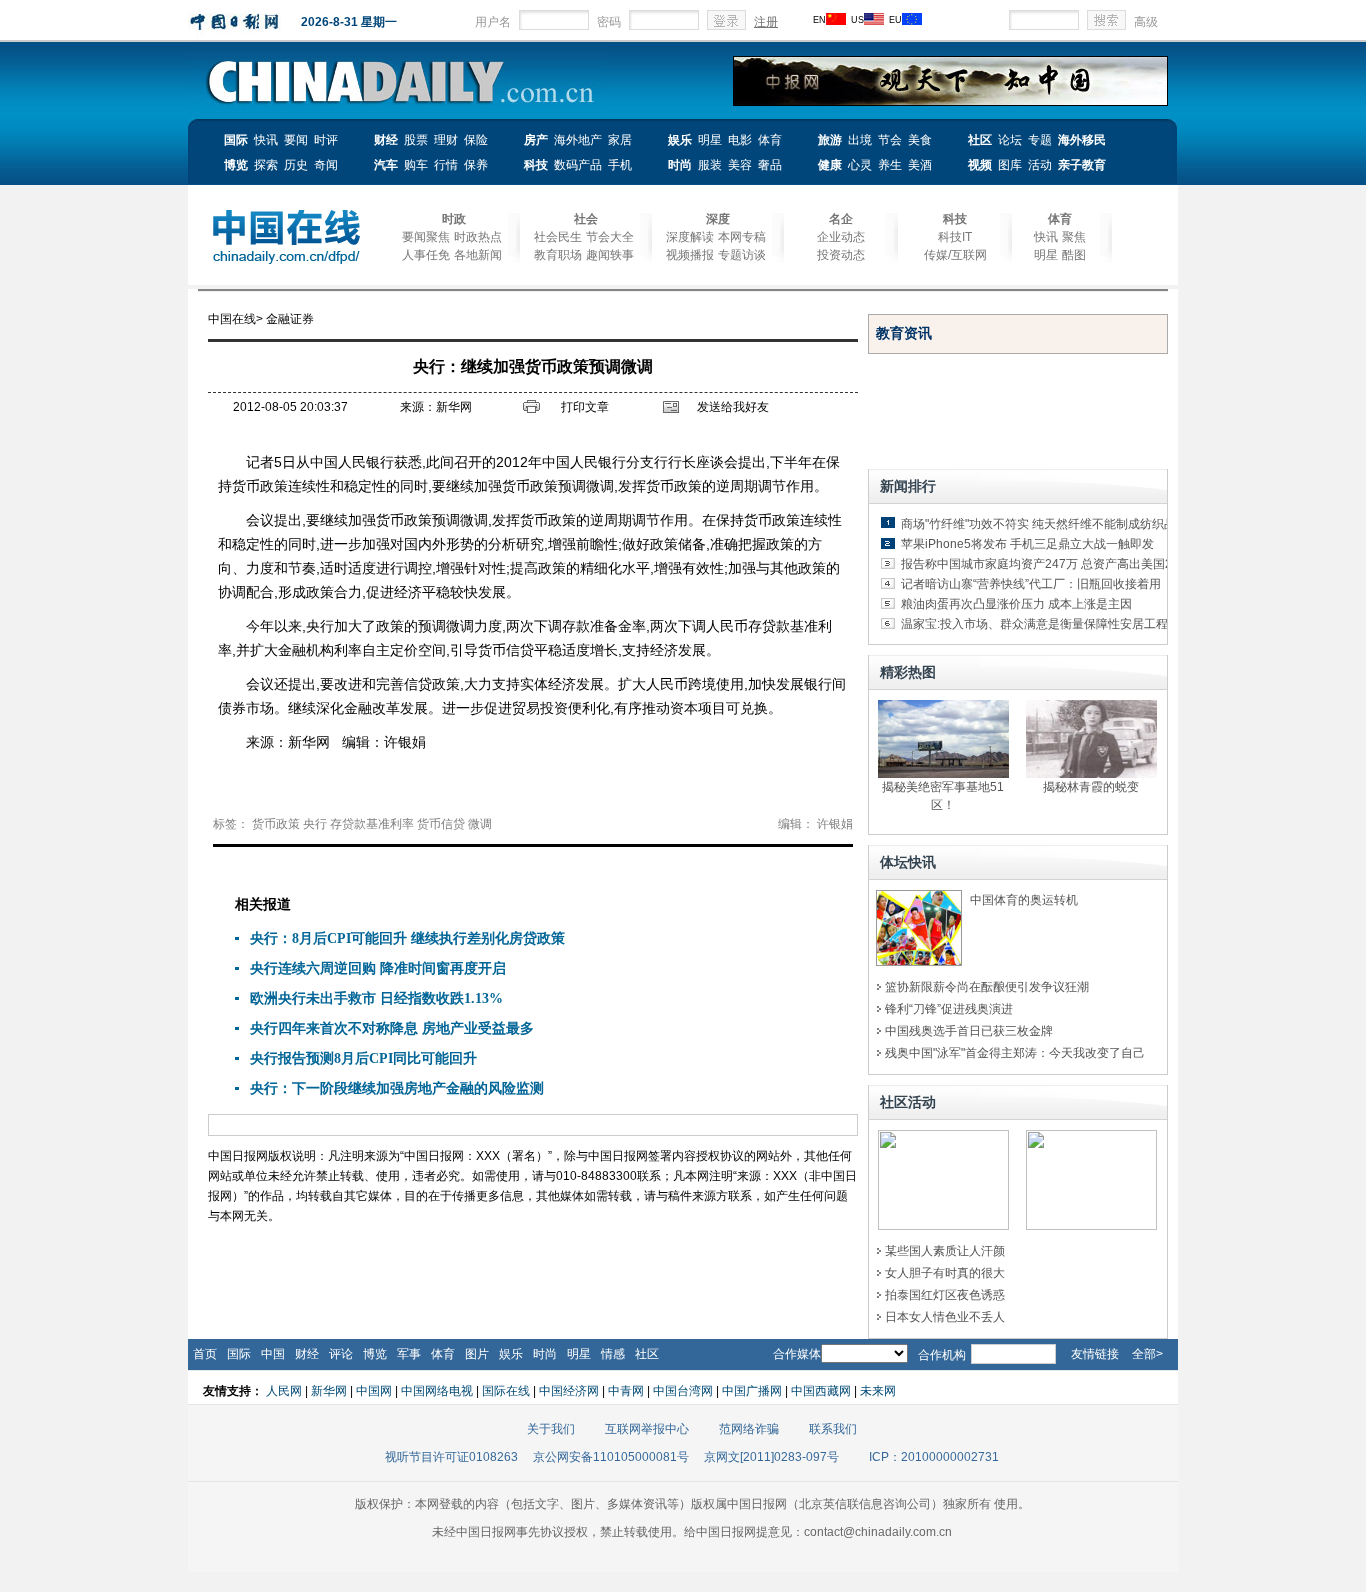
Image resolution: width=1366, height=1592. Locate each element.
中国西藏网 (821, 1391)
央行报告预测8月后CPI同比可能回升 (363, 1058)
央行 (315, 824)
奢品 (770, 165)
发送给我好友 (733, 407)
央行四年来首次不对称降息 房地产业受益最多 (392, 1028)
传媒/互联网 (955, 255)
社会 (586, 219)
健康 (830, 165)
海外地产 (578, 140)
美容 (740, 165)
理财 (446, 140)
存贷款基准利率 (372, 824)
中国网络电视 (437, 1391)
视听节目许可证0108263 (451, 1457)
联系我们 (833, 1429)
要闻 (296, 140)
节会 (890, 140)
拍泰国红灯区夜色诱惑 (945, 1295)
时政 (454, 219)
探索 (266, 165)
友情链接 (1095, 1354)
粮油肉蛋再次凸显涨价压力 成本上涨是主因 (1016, 604)
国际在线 (506, 1391)
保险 (476, 140)
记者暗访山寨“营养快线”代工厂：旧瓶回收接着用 (1031, 584)
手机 (620, 165)
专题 (1040, 140)
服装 (710, 165)
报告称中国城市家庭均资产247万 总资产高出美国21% (1045, 564)
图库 (1010, 165)
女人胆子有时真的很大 (945, 1273)
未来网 (878, 1391)
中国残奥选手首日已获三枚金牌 (969, 1031)
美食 (920, 140)
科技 (536, 165)
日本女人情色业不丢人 (945, 1317)
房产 (536, 140)
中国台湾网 (683, 1391)
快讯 (266, 140)
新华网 (329, 1391)
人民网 (284, 1391)
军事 (409, 1354)
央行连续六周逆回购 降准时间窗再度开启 (378, 968)
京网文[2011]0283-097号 (771, 1457)
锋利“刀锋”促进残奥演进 (949, 1009)
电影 (740, 140)
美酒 (920, 165)
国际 (236, 140)
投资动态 (841, 255)
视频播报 (690, 255)
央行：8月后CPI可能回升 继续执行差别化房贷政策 (407, 938)
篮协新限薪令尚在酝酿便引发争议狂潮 (987, 987)
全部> (1147, 1354)
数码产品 (578, 165)
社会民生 (558, 237)
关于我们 (551, 1429)
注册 (766, 22)
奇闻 (326, 165)
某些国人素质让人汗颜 (945, 1251)
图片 (477, 1354)
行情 (446, 165)
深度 (718, 219)
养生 (890, 165)
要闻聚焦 (426, 237)
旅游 (830, 140)
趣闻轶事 (610, 255)
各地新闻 (478, 255)
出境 (860, 140)
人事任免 (426, 255)
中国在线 (232, 319)
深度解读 (690, 237)
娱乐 (680, 140)
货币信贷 (441, 824)
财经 (386, 140)
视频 (980, 165)
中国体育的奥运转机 (1024, 900)
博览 (236, 165)
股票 (416, 140)
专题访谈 (742, 255)
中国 (273, 1354)
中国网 (374, 1391)
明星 (710, 140)
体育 (770, 140)
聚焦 (1074, 237)
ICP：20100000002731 (934, 1457)
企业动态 (841, 237)
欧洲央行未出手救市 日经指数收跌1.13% (376, 998)
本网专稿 (742, 237)
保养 (476, 165)
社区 (980, 140)
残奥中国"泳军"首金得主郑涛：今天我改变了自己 (1015, 1053)
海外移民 (1082, 140)
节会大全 (610, 237)
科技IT (955, 237)
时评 (326, 140)
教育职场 (558, 255)
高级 (1146, 22)
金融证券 (290, 319)
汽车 (386, 165)
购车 (416, 165)
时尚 (680, 165)
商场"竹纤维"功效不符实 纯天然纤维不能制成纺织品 (1038, 524)
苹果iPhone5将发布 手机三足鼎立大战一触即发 (1027, 544)
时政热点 (478, 237)
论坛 (1010, 140)
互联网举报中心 (647, 1429)
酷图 (1074, 255)
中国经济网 (569, 1391)
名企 (841, 219)
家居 (620, 140)
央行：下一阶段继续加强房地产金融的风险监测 (397, 1088)
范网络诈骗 (749, 1429)
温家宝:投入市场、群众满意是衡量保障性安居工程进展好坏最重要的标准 (1094, 624)
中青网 (626, 1391)
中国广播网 (752, 1391)
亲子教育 (1082, 165)
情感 (613, 1354)
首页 (205, 1354)
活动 (1040, 165)
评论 (341, 1354)
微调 (480, 824)
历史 (296, 165)
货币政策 (276, 824)
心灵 (860, 165)
